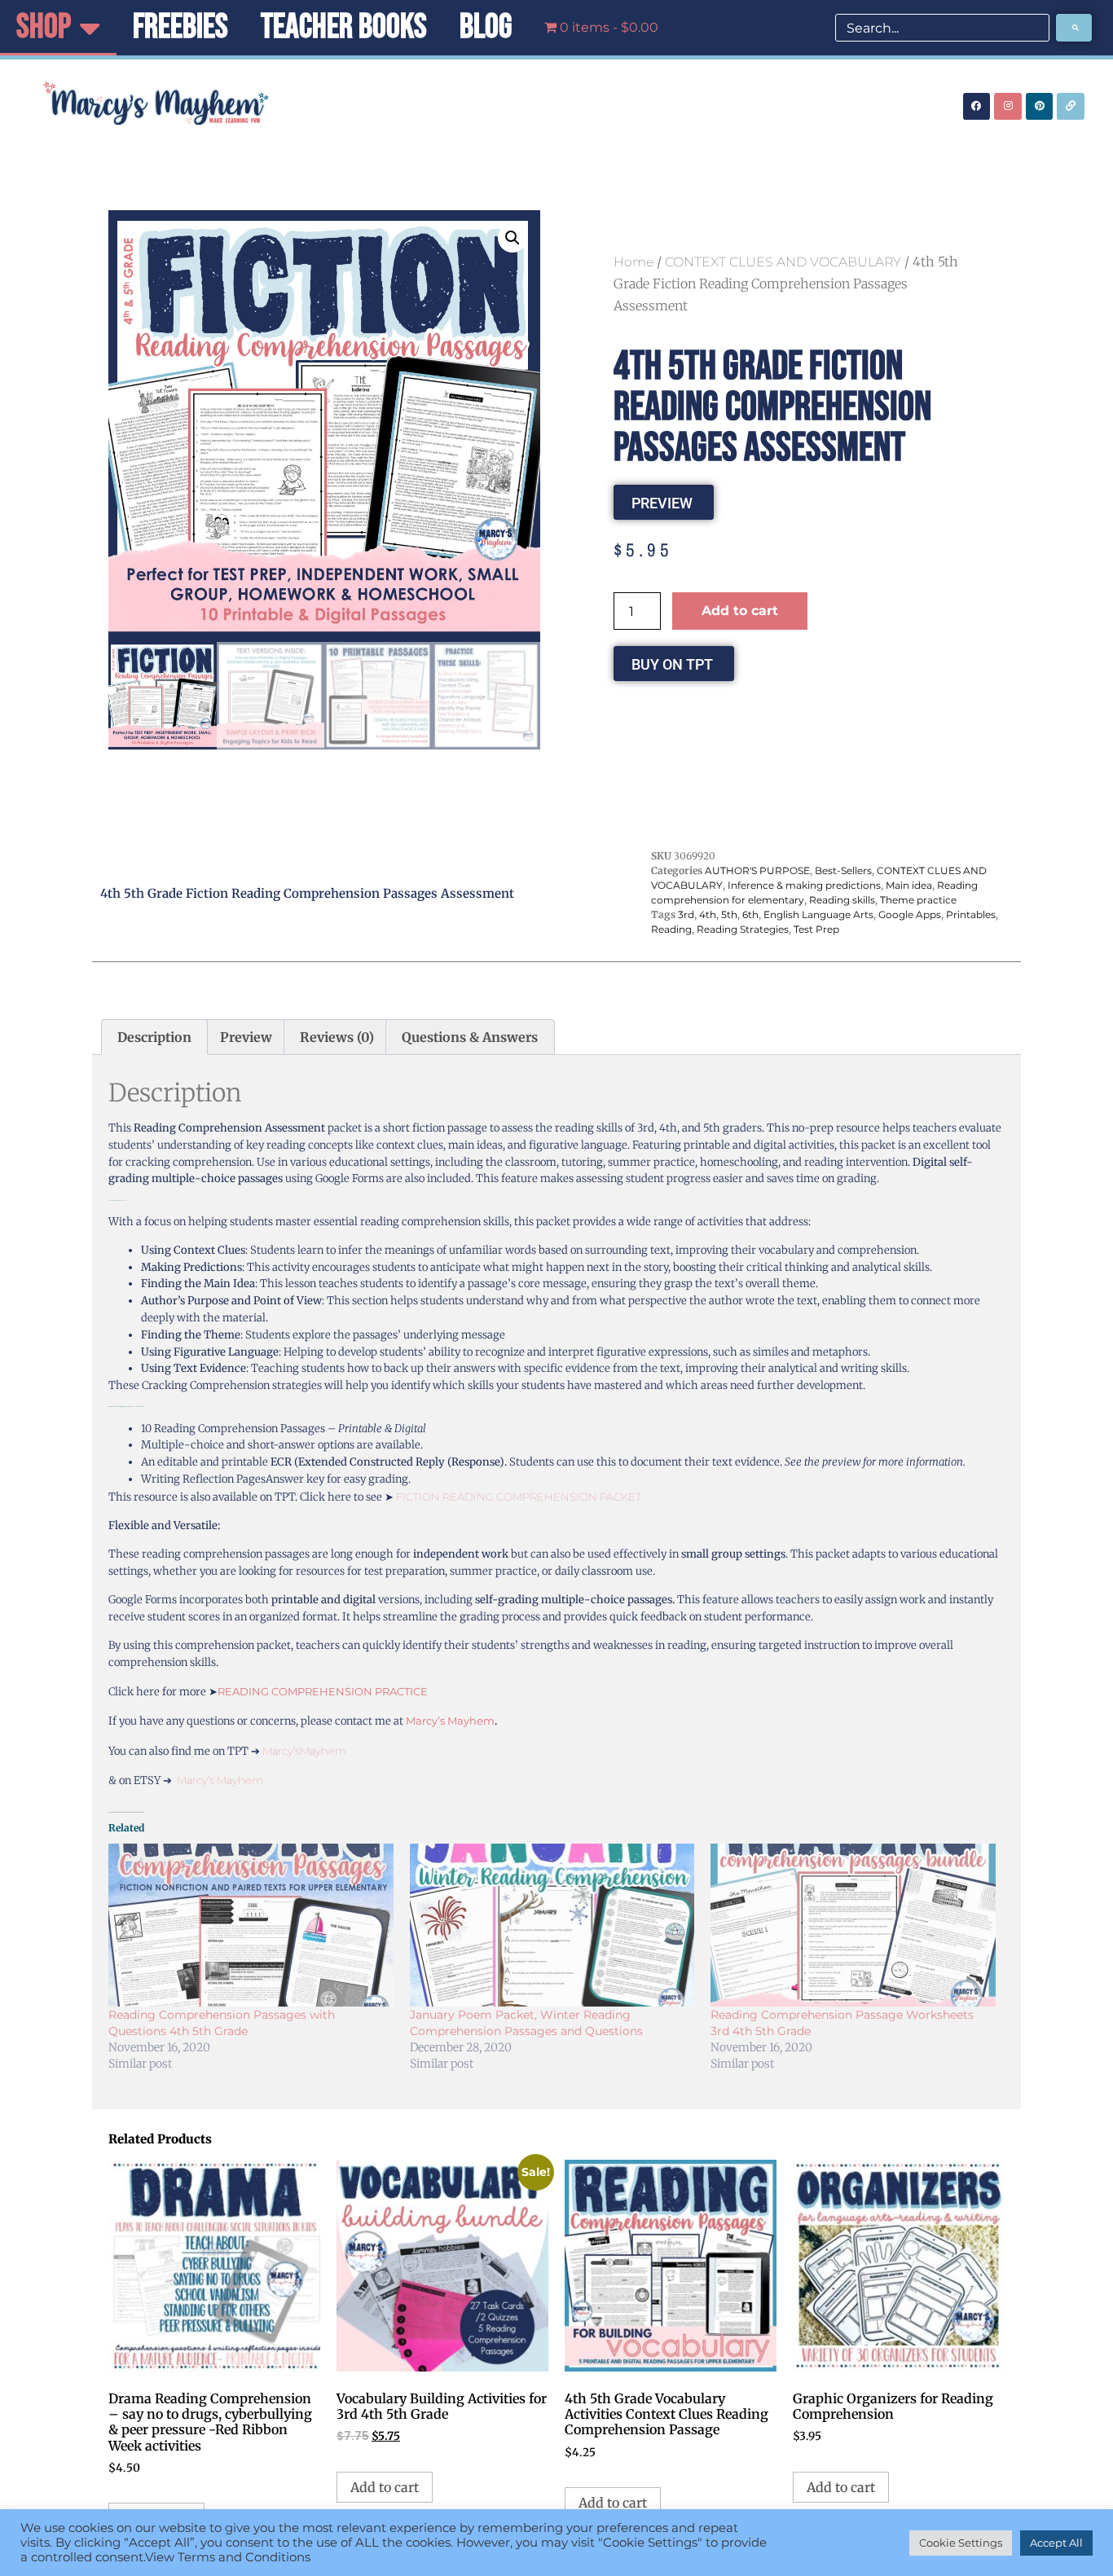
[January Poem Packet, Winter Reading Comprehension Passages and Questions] (552, 1925)
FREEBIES (180, 27)
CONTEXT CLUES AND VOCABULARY (783, 262)
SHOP (44, 27)
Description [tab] (154, 1037)
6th (750, 914)
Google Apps (910, 914)
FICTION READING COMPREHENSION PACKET (519, 1497)
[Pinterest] (1040, 107)
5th (729, 914)
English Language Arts (818, 914)
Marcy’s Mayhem (450, 1721)
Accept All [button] (1056, 2543)
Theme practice (918, 900)
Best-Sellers (843, 870)
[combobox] (942, 28)
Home (633, 262)
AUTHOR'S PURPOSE (757, 870)
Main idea (909, 885)
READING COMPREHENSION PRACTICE (323, 1691)
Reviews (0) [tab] (337, 1037)
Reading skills (842, 900)
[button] (513, 238)
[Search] (1074, 28)
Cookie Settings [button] (961, 2543)
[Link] (1071, 107)
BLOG (486, 27)
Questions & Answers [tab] (470, 1037)
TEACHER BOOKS (344, 27)
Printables (971, 914)
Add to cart (740, 611)
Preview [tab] (246, 1037)
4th (708, 914)
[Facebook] (977, 107)
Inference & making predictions (804, 885)
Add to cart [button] (385, 2487)
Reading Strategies (743, 929)
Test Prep (816, 929)
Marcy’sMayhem (304, 1751)
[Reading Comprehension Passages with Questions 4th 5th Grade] (251, 1925)
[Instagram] (1008, 107)
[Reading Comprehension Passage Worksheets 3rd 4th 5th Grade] (853, 1925)
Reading (671, 929)
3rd (686, 914)
